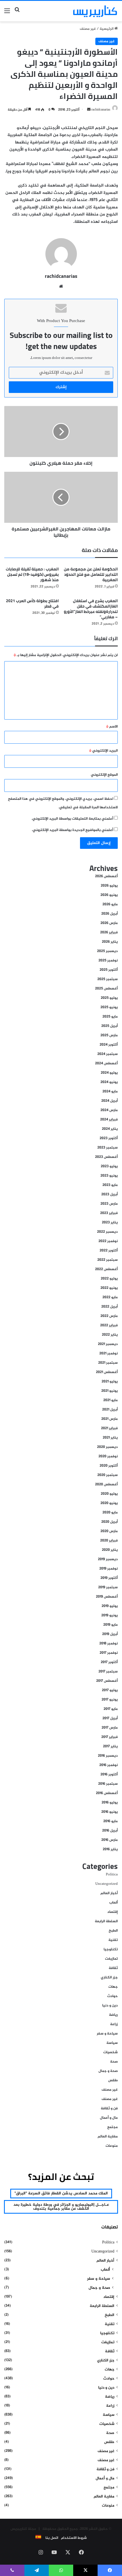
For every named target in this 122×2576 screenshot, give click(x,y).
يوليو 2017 (110, 1690)
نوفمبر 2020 (108, 1456)
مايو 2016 (111, 1821)
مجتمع (112, 2127)
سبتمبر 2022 (108, 1260)
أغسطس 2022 (106, 1269)
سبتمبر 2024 (108, 1054)
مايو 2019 (111, 1625)
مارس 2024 (109, 1110)
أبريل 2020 (110, 1522)
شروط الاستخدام (74, 2538)
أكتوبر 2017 (109, 1662)
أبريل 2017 (110, 1718)
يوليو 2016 (110, 1803)
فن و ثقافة (109, 2108)
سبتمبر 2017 (108, 1672)
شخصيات (111, 2052)
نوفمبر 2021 (109, 1353)
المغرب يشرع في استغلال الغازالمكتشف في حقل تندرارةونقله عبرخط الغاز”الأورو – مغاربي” (91, 609)
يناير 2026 (110, 942)
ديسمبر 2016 (108, 1756)
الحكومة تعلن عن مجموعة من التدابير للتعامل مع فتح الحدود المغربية (91, 574)
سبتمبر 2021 (108, 1363)
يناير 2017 (110, 1746)
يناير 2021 (110, 1438)
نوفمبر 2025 (108, 961)
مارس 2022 (109, 1316)
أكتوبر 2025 (109, 970)
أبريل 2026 (110, 914)
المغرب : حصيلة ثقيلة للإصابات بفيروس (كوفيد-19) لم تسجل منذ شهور (32, 574)
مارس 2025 (109, 1035)
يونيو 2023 (109, 1176)
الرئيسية (107, 29)
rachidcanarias (101, 110)
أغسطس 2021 (107, 1372)
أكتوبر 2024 (109, 1045)
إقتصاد (112, 1912)
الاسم (112, 727)
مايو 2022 (110, 1297)
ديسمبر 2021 (108, 1344)
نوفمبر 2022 (108, 1241)
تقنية (113, 1940)
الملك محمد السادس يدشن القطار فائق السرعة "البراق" (61, 2193)
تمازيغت (111, 1959)
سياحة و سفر (107, 2034)
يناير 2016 (110, 1849)
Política (112, 1875)
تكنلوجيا (111, 1949)
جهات (113, 1987)
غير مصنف (88, 29)
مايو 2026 (110, 904)
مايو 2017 (111, 1709)
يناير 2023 (110, 1223)
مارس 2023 (109, 1204)
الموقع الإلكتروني (104, 775)
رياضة (113, 2015)
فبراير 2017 (110, 1737)
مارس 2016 (110, 1840)
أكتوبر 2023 (109, 1138)
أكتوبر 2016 (109, 1775)
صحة (114, 2062)
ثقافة (113, 1968)
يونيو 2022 (109, 1288)
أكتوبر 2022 (109, 1251)
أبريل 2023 (110, 1194)
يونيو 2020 (109, 1503)
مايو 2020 (110, 1513)
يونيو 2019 (110, 1615)
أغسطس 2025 (106, 989)
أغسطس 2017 (107, 1681)
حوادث (112, 1996)
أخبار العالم (109, 1893)
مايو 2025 (110, 1017)
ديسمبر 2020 (107, 1447)
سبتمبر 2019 (108, 1587)
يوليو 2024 (109, 1073)
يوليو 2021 (110, 1382)
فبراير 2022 (109, 1325)
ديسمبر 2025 (107, 951)
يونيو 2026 (109, 895)
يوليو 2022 (109, 1279)
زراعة (114, 2024)
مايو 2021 (111, 1400)
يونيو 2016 (110, 1812)
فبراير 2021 (109, 1428)
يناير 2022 (110, 1335)
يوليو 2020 (109, 1494)
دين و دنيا (110, 2006)
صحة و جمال (108, 2071)
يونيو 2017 (110, 1700)
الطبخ (113, 1931)
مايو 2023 (110, 1185)
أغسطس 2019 (107, 1597)
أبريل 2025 (110, 1026)
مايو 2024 (110, 1092)
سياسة (112, 2043)
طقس (113, 2080)
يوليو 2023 (109, 1166)
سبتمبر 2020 (108, 1475)
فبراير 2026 (109, 932)
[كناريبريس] (95, 11)
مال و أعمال (109, 2118)
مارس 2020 (109, 1531)
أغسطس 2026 (106, 876)
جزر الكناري (109, 1978)
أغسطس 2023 (106, 1157)
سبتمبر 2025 (108, 979)
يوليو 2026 (109, 886)
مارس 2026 (109, 923)
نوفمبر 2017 (109, 1653)
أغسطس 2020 (106, 1484)
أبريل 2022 (110, 1307)
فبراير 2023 (109, 1213)
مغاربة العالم (108, 2137)
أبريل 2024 (110, 1101)
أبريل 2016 (110, 1831)
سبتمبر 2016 (108, 1784)
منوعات (112, 2146)
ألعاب (113, 1903)
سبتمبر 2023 (108, 1148)
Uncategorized (107, 1884)
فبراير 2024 (109, 1120)
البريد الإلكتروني (103, 751)
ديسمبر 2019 (108, 1559)
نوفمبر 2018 (109, 1644)
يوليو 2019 (110, 1606)
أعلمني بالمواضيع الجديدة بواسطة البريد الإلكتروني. (72, 830)
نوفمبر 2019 (109, 1569)
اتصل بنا (52, 2538)
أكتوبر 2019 (109, 1578)
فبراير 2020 (109, 1541)
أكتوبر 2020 (109, 1466)
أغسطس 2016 (107, 1793)
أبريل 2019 (110, 1634)
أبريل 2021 (110, 1410)
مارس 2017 (110, 1728)
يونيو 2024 (109, 1082)
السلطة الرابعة (106, 1921)
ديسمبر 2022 (107, 1232)
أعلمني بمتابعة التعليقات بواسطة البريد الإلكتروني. (72, 819)
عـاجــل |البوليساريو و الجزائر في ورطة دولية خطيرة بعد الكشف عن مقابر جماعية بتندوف (61, 2207)
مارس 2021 (110, 1419)
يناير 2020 (110, 1550)
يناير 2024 (110, 1129)
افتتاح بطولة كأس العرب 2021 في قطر (32, 603)
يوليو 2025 (109, 998)
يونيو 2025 (109, 1007)
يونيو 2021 (110, 1391)
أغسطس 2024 (106, 1063)
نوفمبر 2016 (109, 1765)
